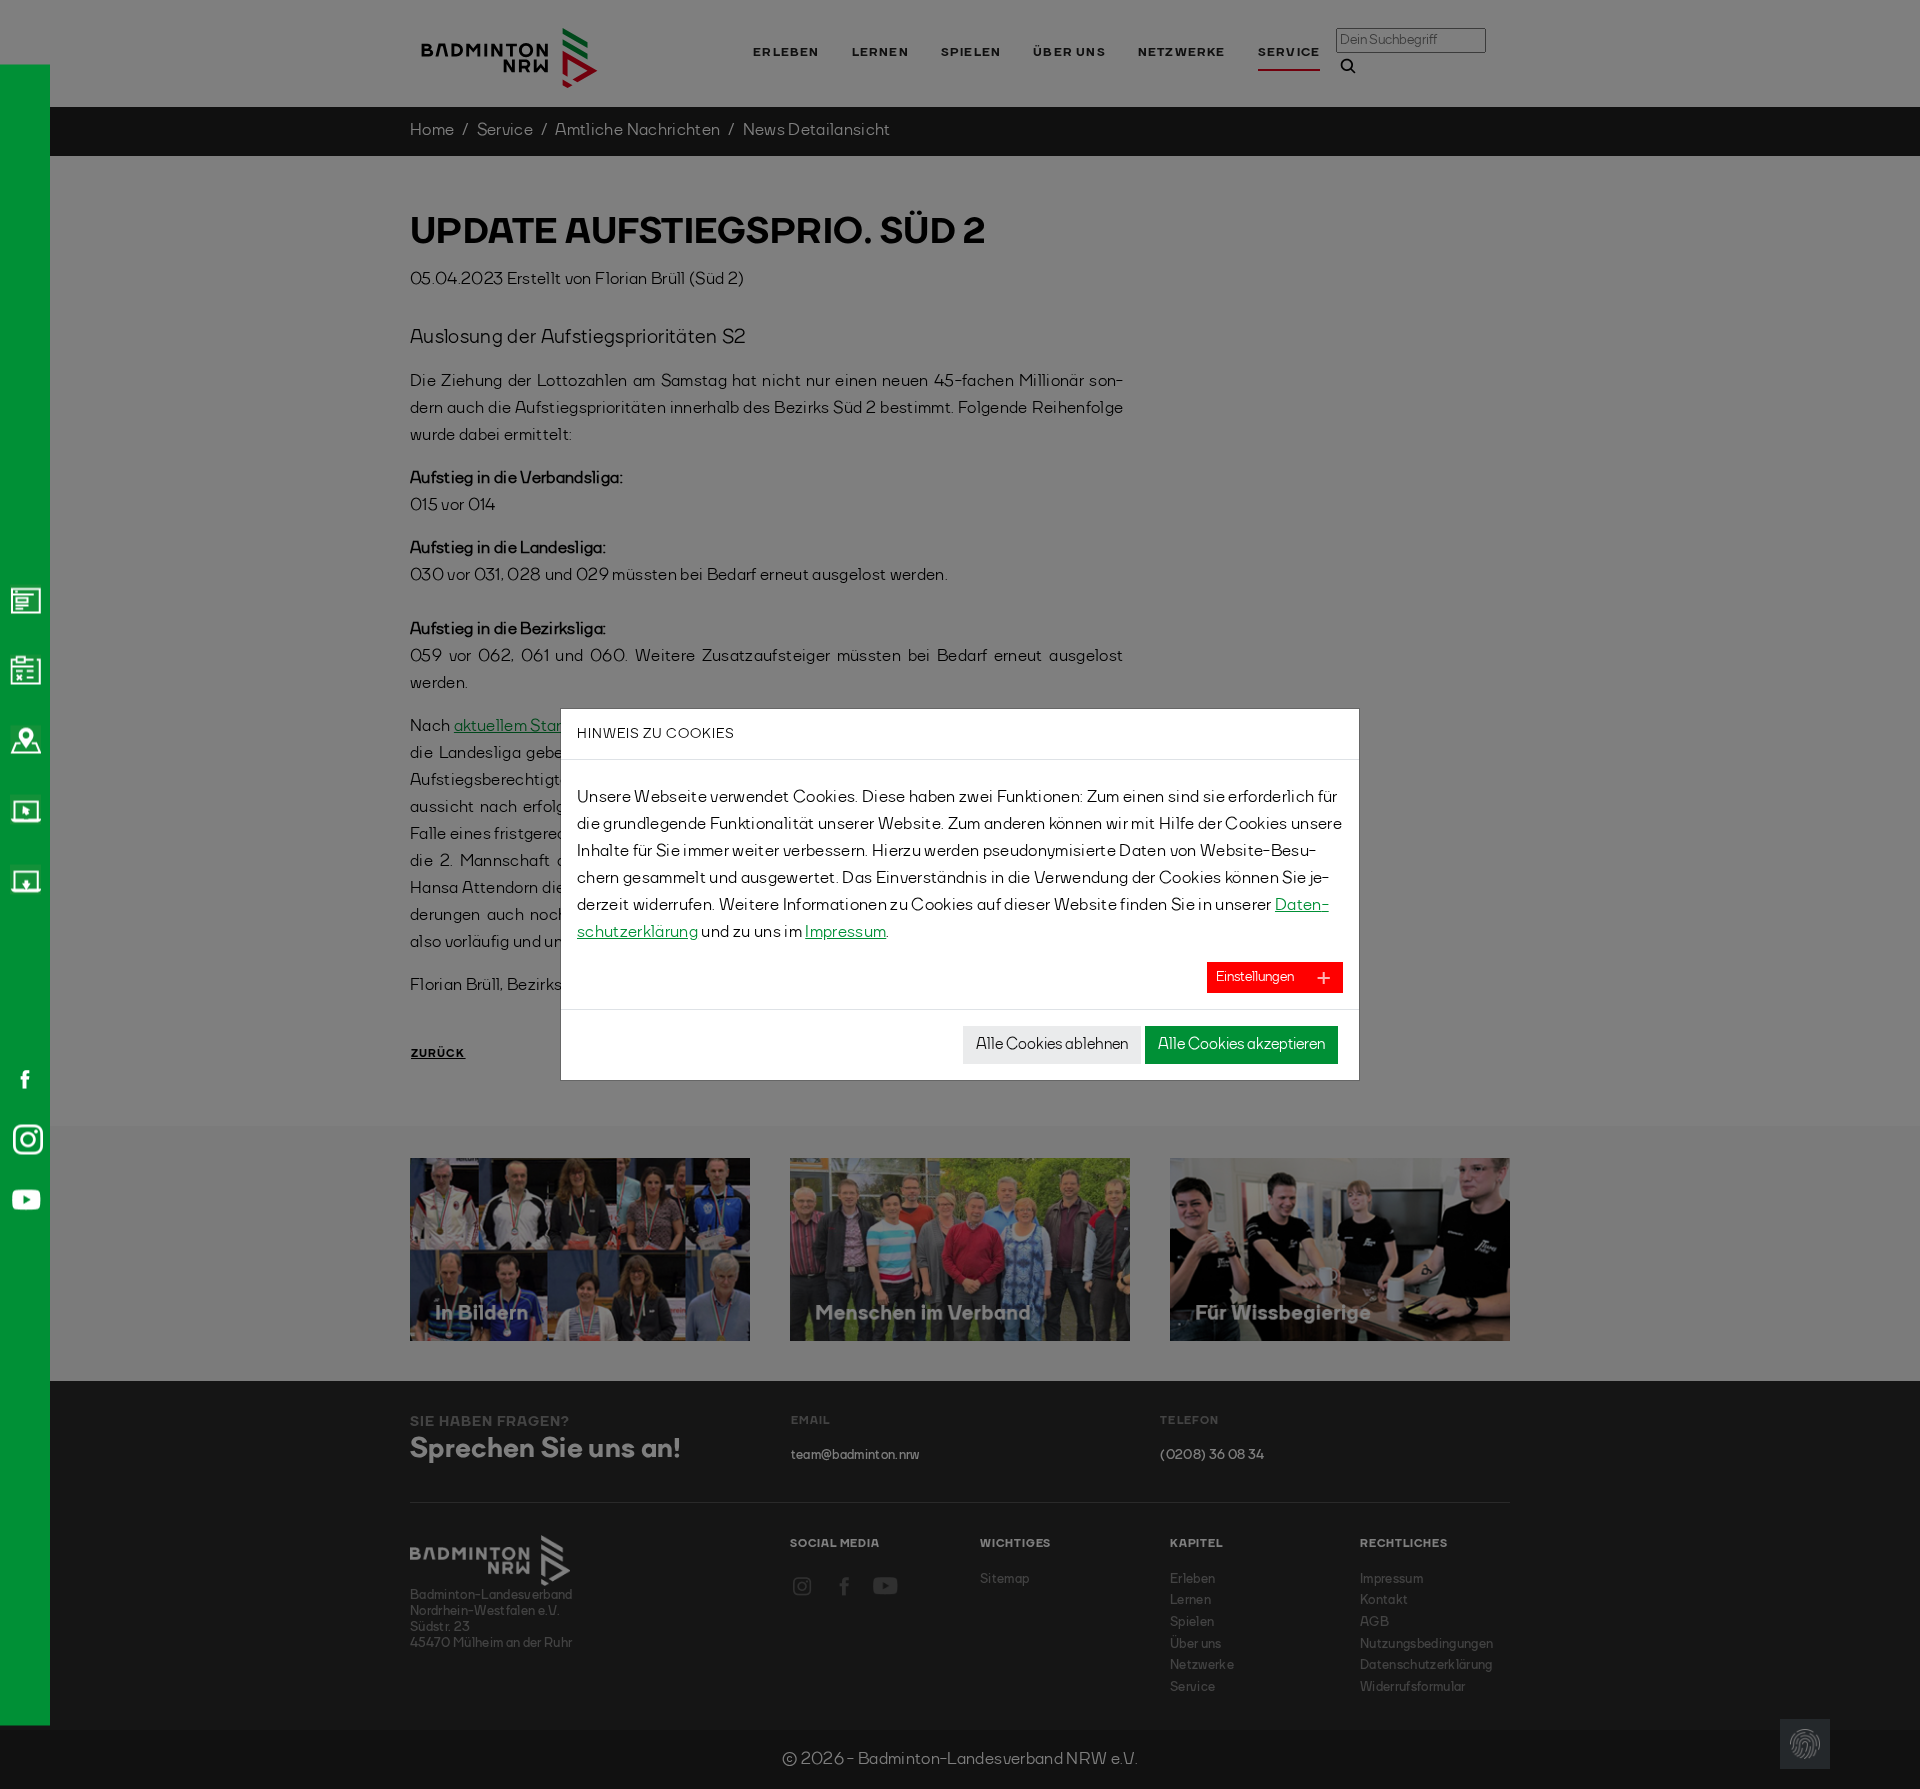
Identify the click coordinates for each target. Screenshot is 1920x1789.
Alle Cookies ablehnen (1052, 1045)
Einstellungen (1255, 977)
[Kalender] (23, 669)
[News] (23, 599)
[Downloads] (23, 879)
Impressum (845, 932)
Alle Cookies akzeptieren (1241, 1045)
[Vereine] (23, 739)
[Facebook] (18, 1079)
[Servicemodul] (23, 809)
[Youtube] (23, 1199)
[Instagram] (24, 1139)
